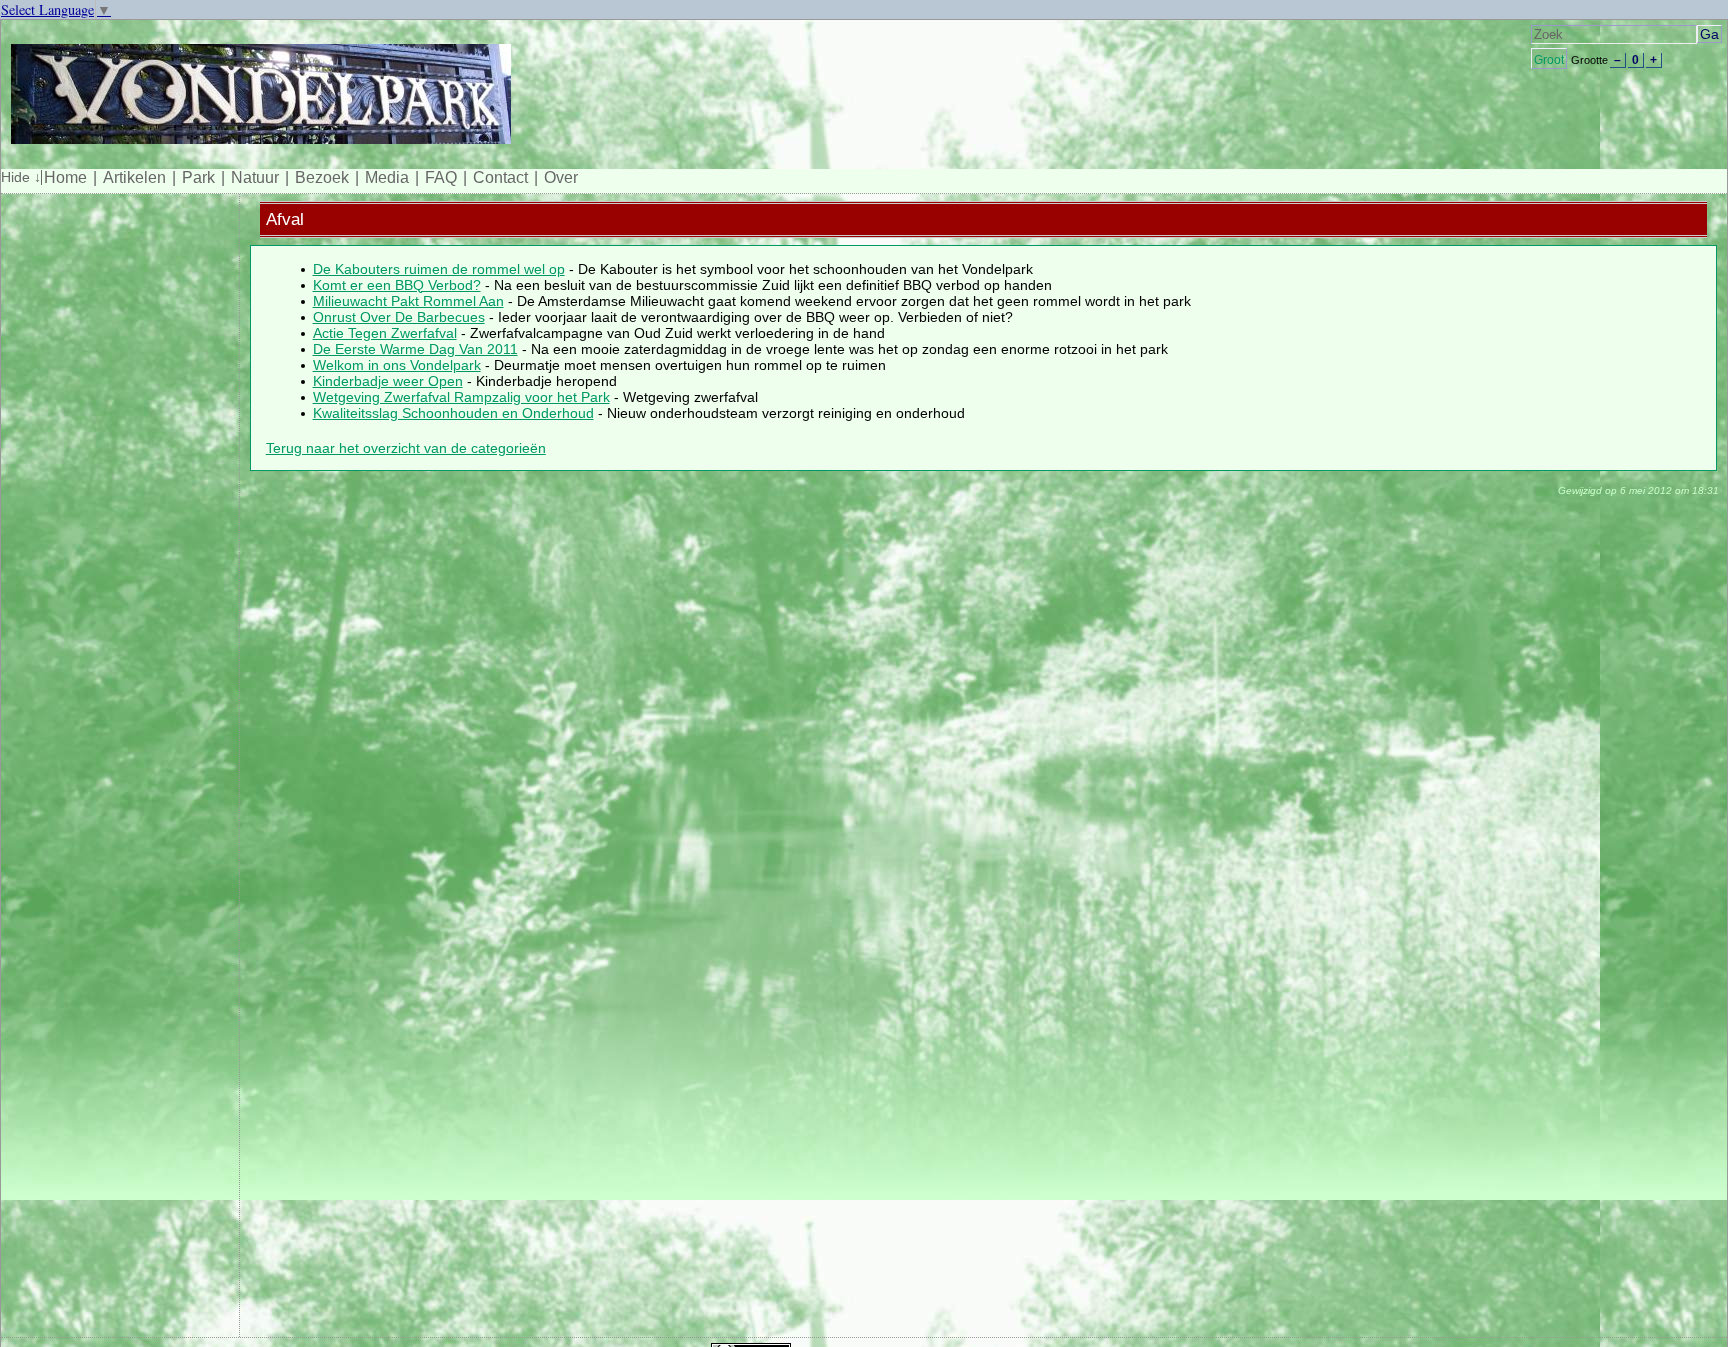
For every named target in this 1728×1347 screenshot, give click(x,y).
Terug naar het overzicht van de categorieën (406, 448)
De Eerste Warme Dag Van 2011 (415, 349)
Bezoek (322, 177)
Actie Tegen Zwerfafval (385, 333)
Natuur (255, 177)
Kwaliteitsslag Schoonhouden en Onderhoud (453, 413)
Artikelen (134, 177)
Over (561, 177)
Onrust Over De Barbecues (399, 317)
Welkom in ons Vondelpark (397, 365)
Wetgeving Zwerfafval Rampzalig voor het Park (461, 397)
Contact (500, 177)
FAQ (441, 177)
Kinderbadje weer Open (388, 381)
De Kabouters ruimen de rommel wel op (439, 269)
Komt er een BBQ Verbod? (397, 285)
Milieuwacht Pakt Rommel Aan (408, 301)
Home (65, 177)
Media (387, 177)
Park (198, 177)
